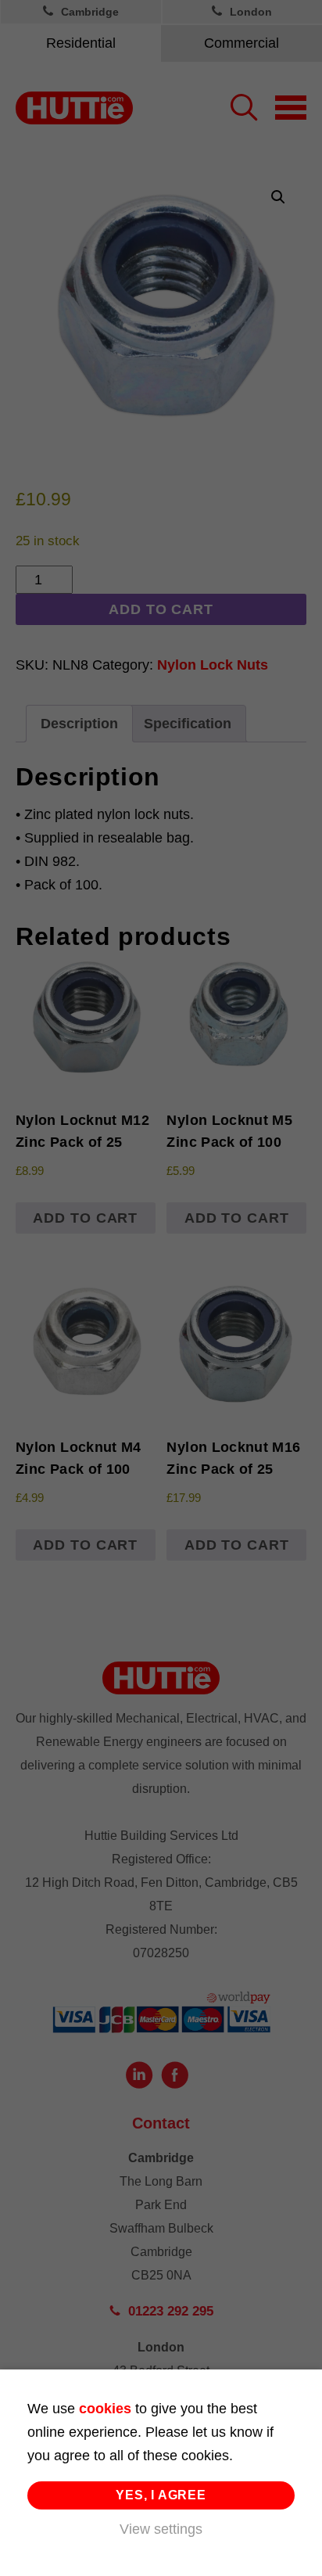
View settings (161, 2529)
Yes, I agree (161, 2495)
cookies (105, 2409)
